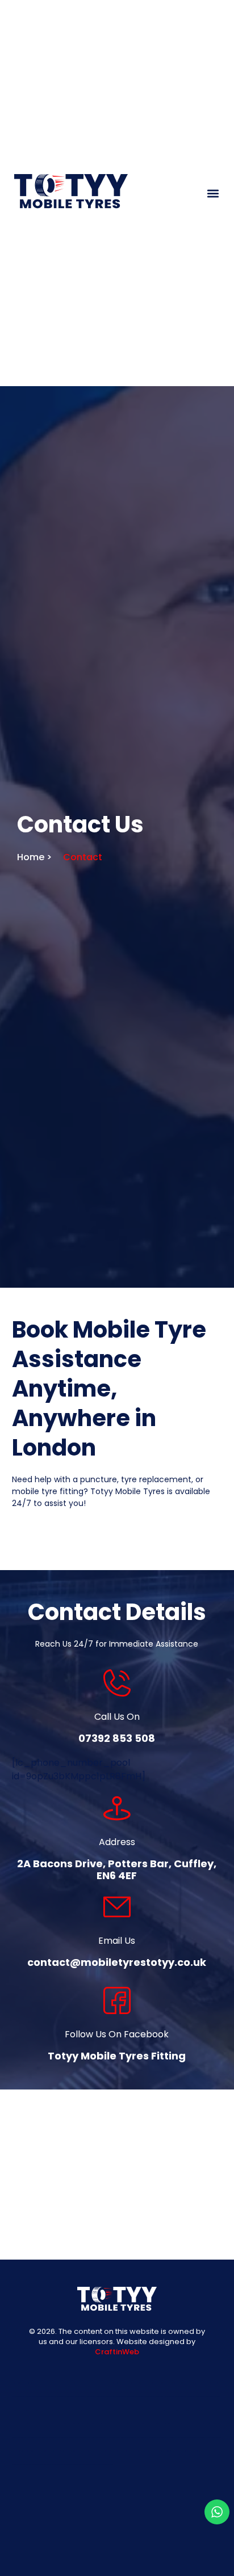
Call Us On (117, 1717)
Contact (83, 857)
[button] (213, 193)
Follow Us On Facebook (117, 2034)
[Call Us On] (117, 1683)
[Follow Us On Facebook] (117, 2000)
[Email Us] (117, 1907)
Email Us (117, 1941)
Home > (34, 857)
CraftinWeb (117, 2352)
